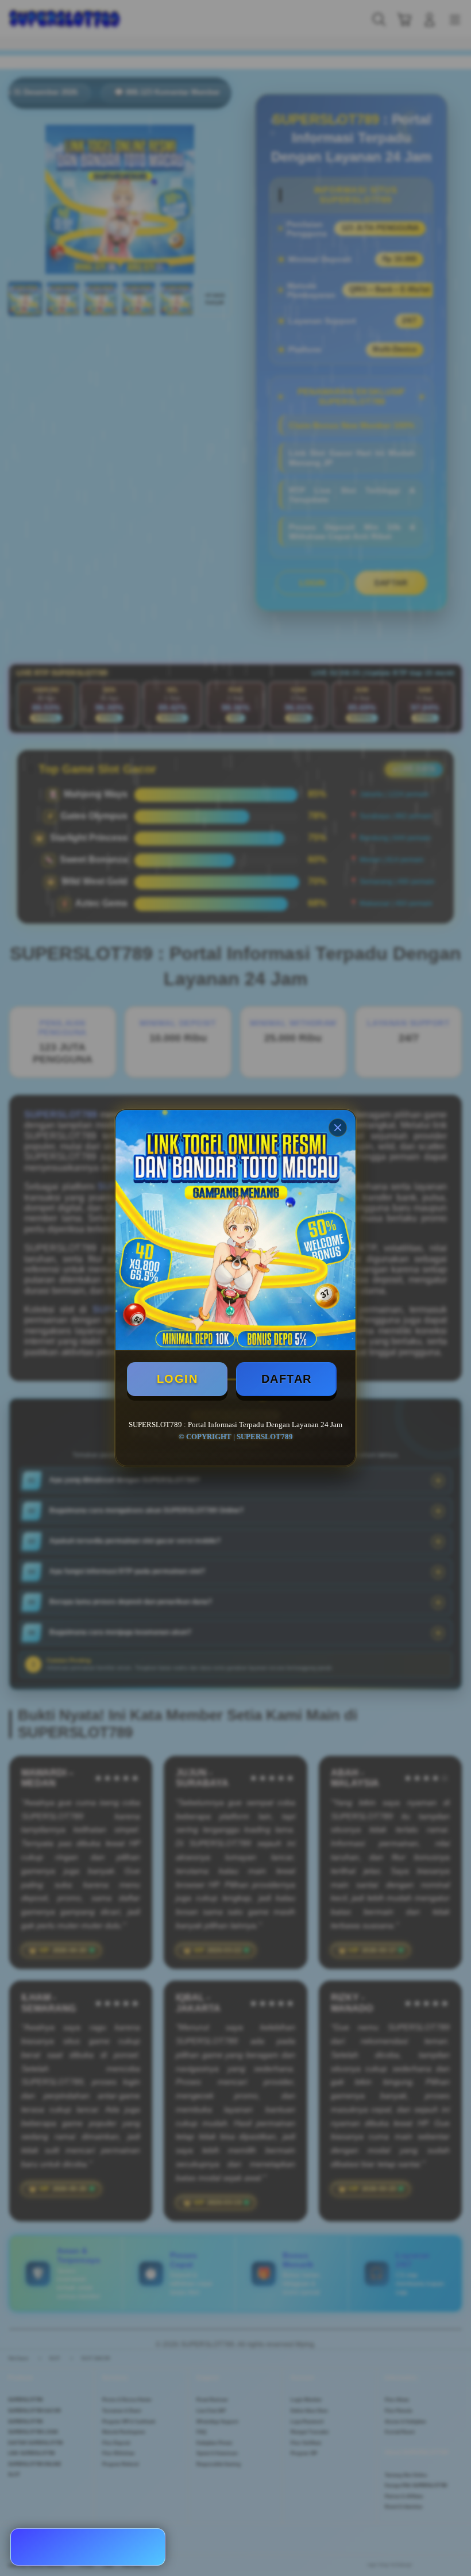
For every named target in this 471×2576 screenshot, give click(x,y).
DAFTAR (287, 1379)
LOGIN (177, 1379)
